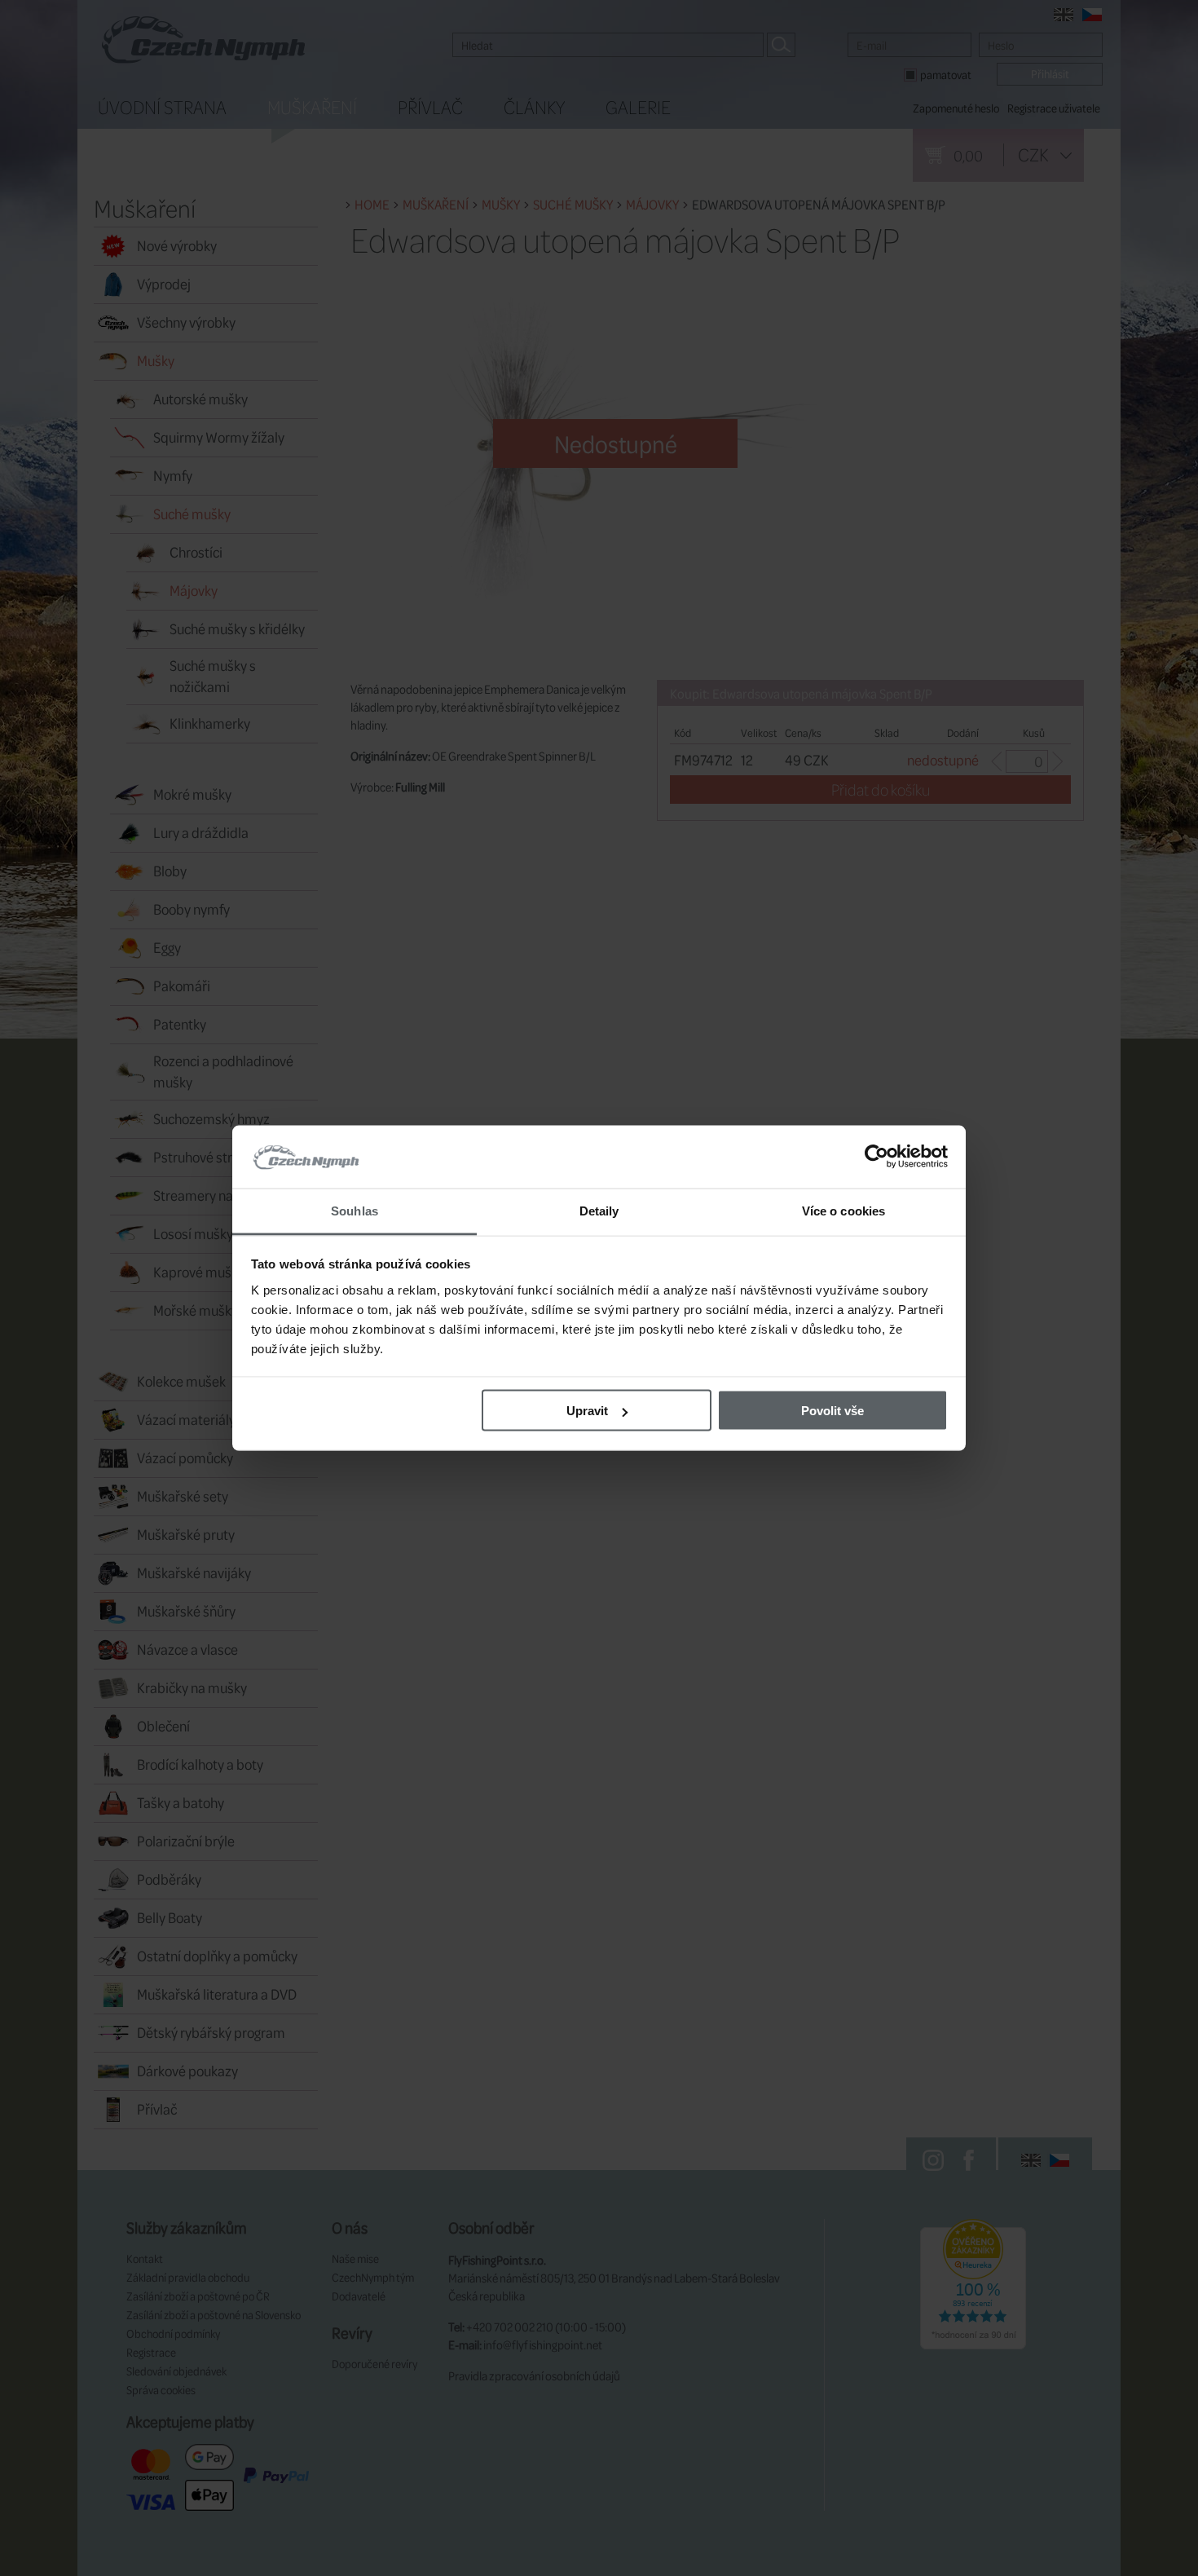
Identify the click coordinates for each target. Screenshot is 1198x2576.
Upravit (587, 1411)
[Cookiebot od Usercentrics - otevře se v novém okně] (876, 1157)
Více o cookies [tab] (843, 1210)
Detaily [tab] (599, 1210)
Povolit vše (832, 1411)
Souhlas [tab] (355, 1210)
